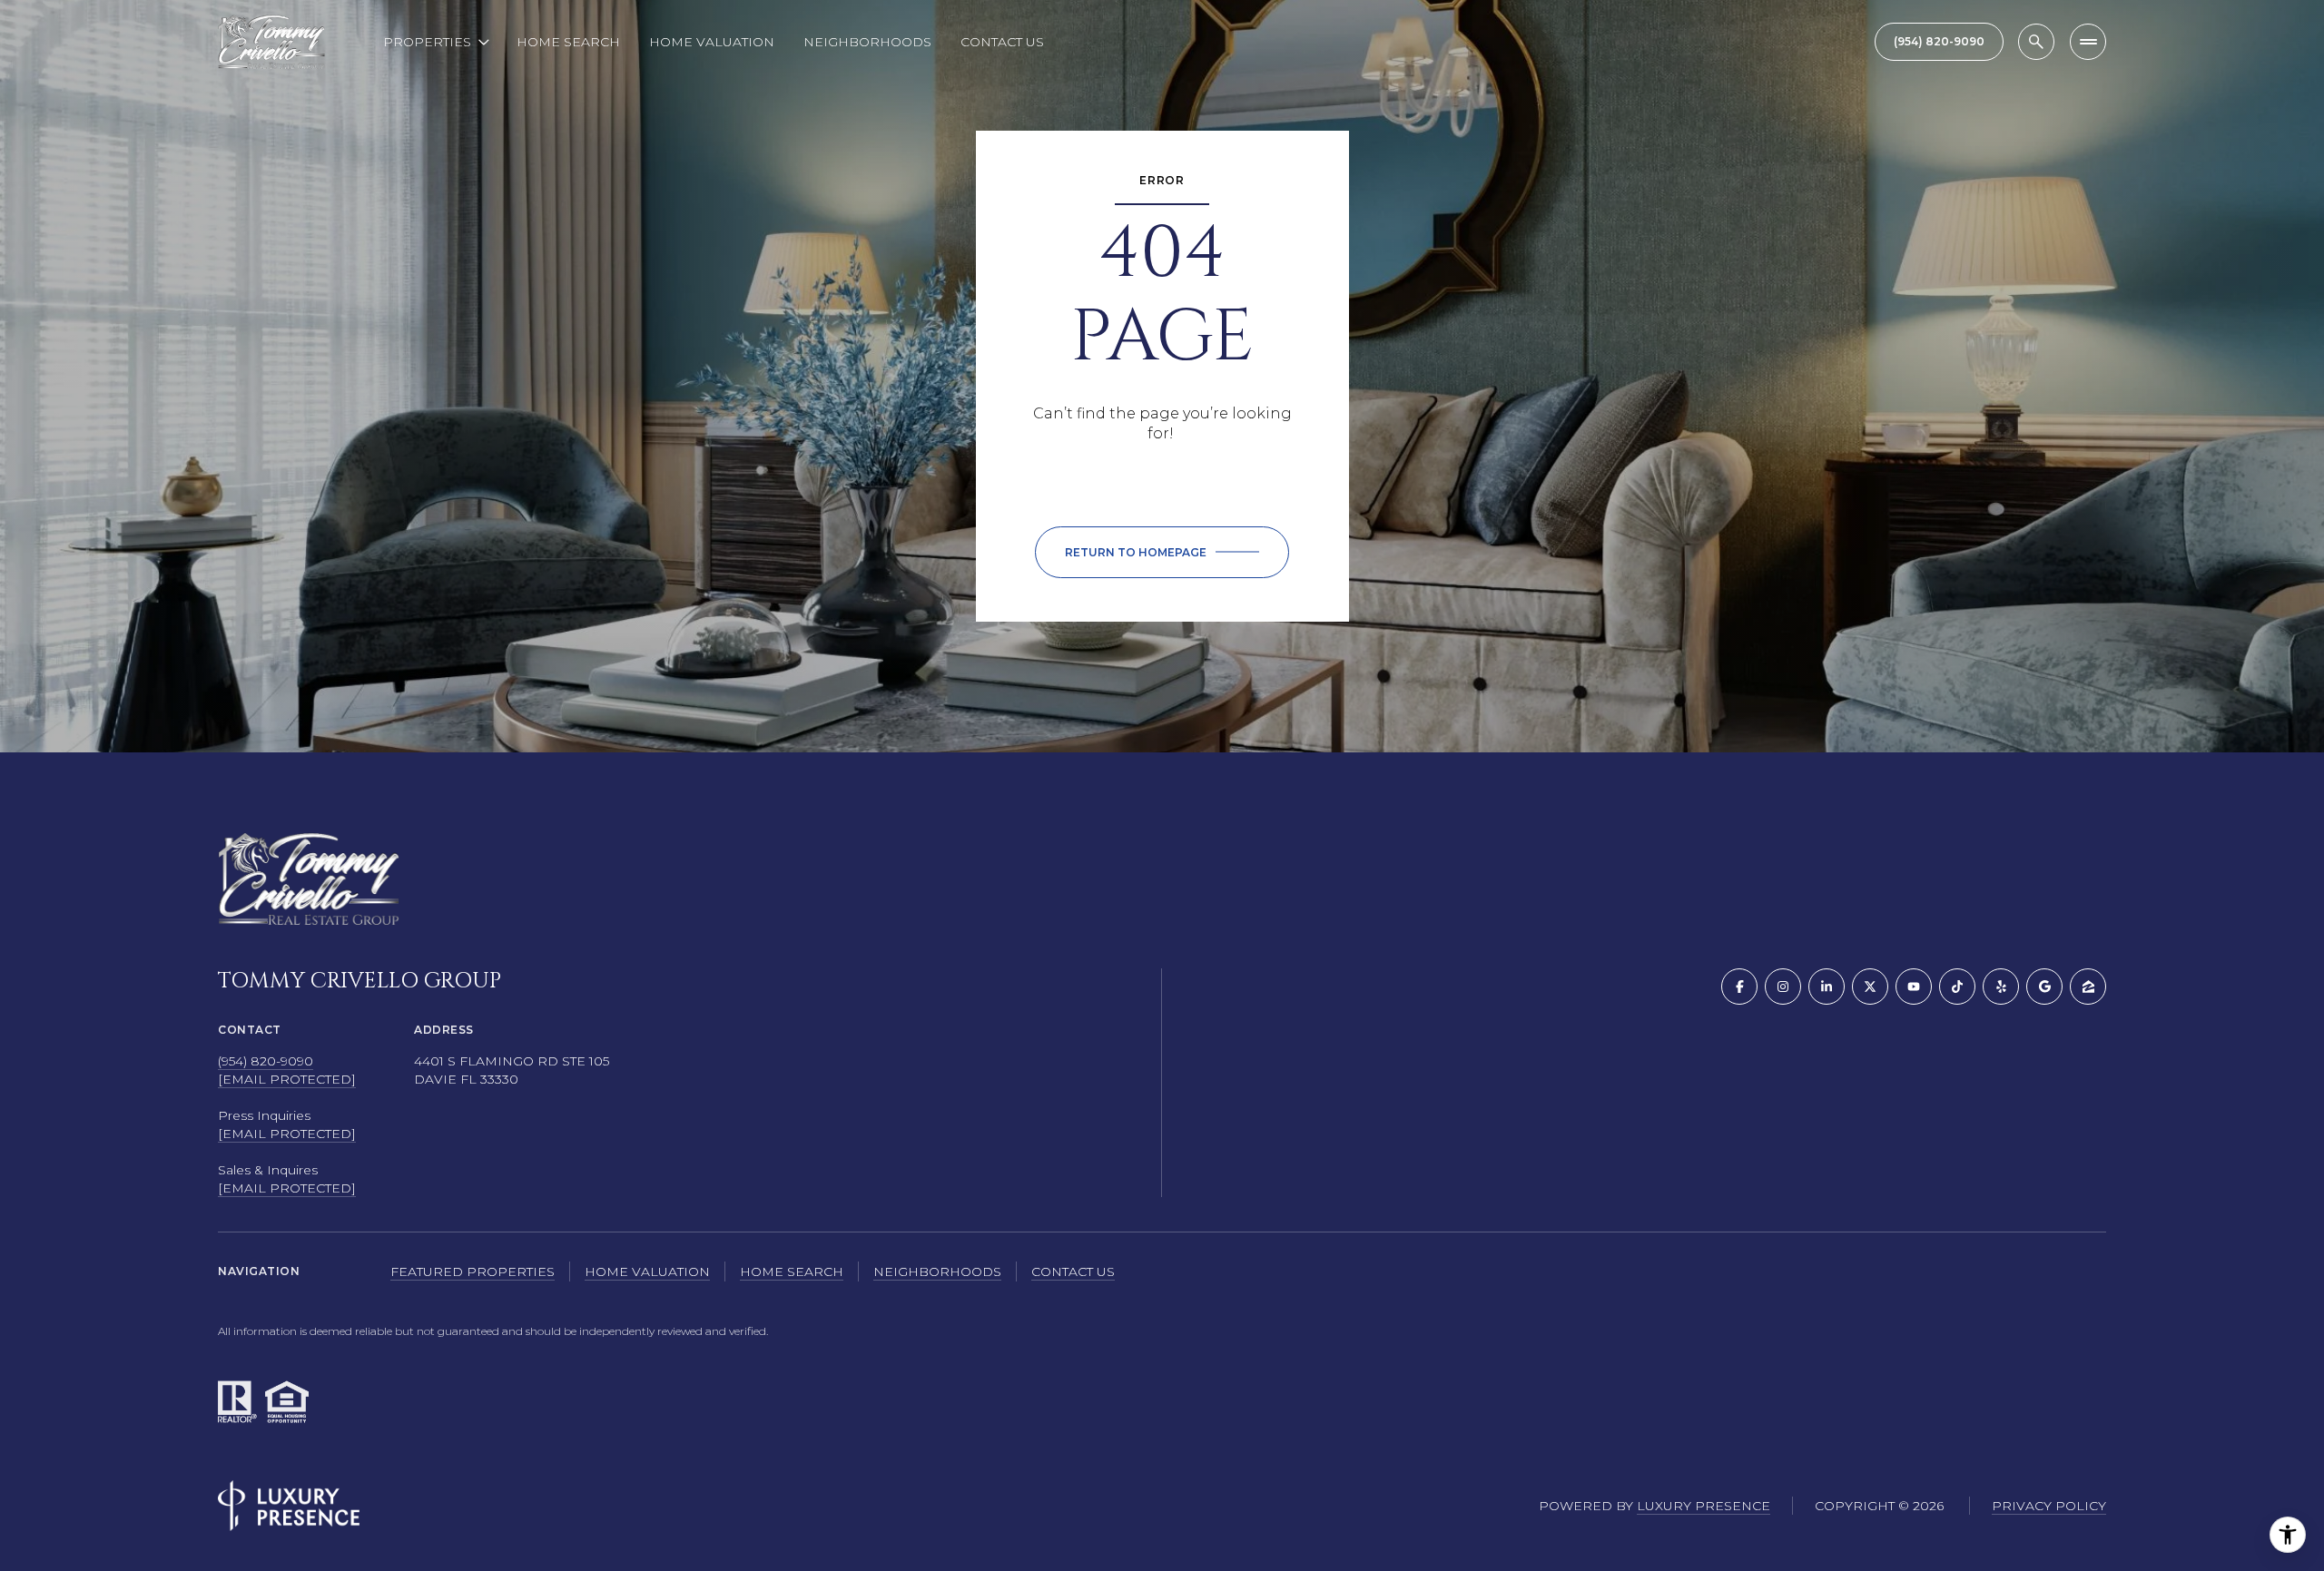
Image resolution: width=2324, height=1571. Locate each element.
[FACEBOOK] (1739, 987)
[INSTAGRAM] (1783, 987)
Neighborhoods (867, 42)
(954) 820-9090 (266, 1061)
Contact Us (1002, 42)
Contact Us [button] (1073, 1272)
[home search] (2036, 42)
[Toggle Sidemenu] (2088, 42)
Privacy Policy (2049, 1506)
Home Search (568, 42)
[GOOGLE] (2044, 987)
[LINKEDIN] (1827, 987)
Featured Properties (473, 1272)
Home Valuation (712, 42)
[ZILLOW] (2088, 987)
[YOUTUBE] (1914, 987)
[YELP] (2001, 987)
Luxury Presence (1704, 1506)
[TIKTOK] (1957, 987)
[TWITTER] (1870, 987)
